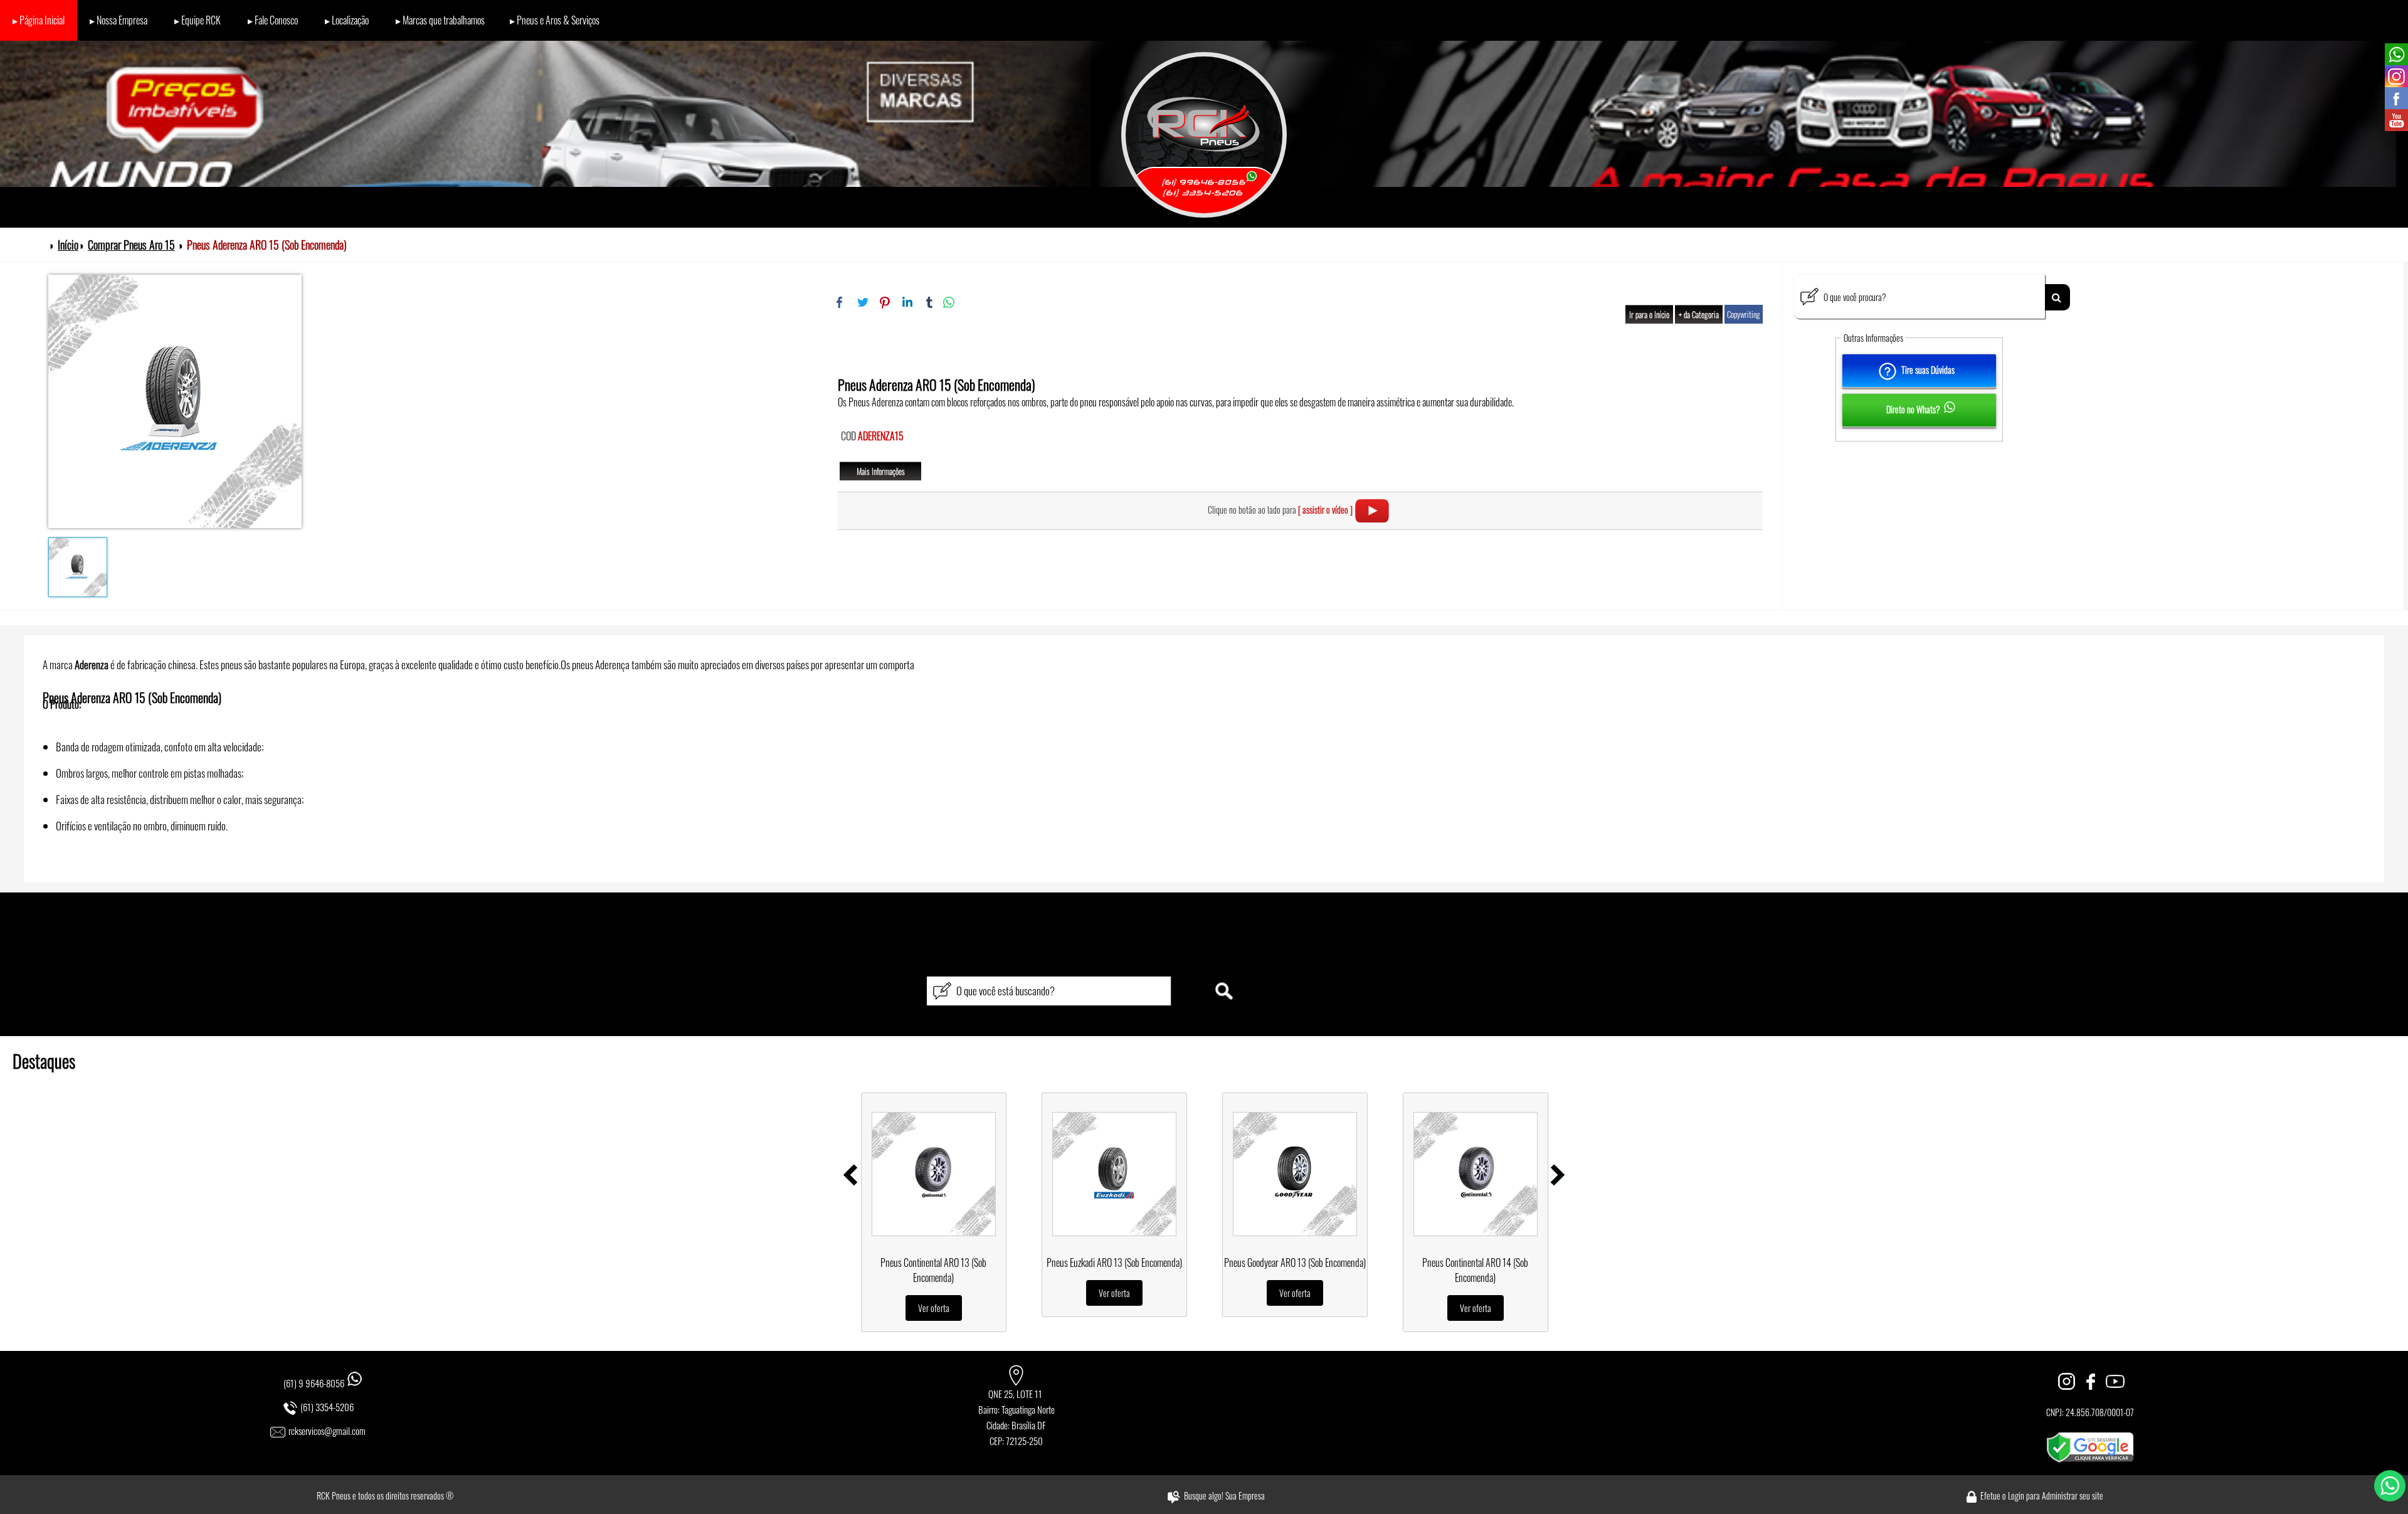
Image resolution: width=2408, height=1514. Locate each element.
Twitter (862, 302)
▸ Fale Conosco (272, 20)
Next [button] (1558, 1175)
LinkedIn (907, 302)
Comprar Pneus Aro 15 (131, 245)
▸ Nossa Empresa (119, 20)
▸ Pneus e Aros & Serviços (555, 20)
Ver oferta (934, 1308)
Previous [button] (850, 1175)
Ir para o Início (1649, 314)
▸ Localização (346, 20)
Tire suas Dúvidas (1929, 370)
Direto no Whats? (1909, 409)
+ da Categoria (1699, 314)
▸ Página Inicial (39, 20)
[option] (934, 1212)
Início (68, 245)
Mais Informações (881, 471)
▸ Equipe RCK (197, 20)
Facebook (840, 302)
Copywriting (1744, 314)
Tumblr (930, 302)
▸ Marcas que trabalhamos (439, 20)
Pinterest (885, 302)
